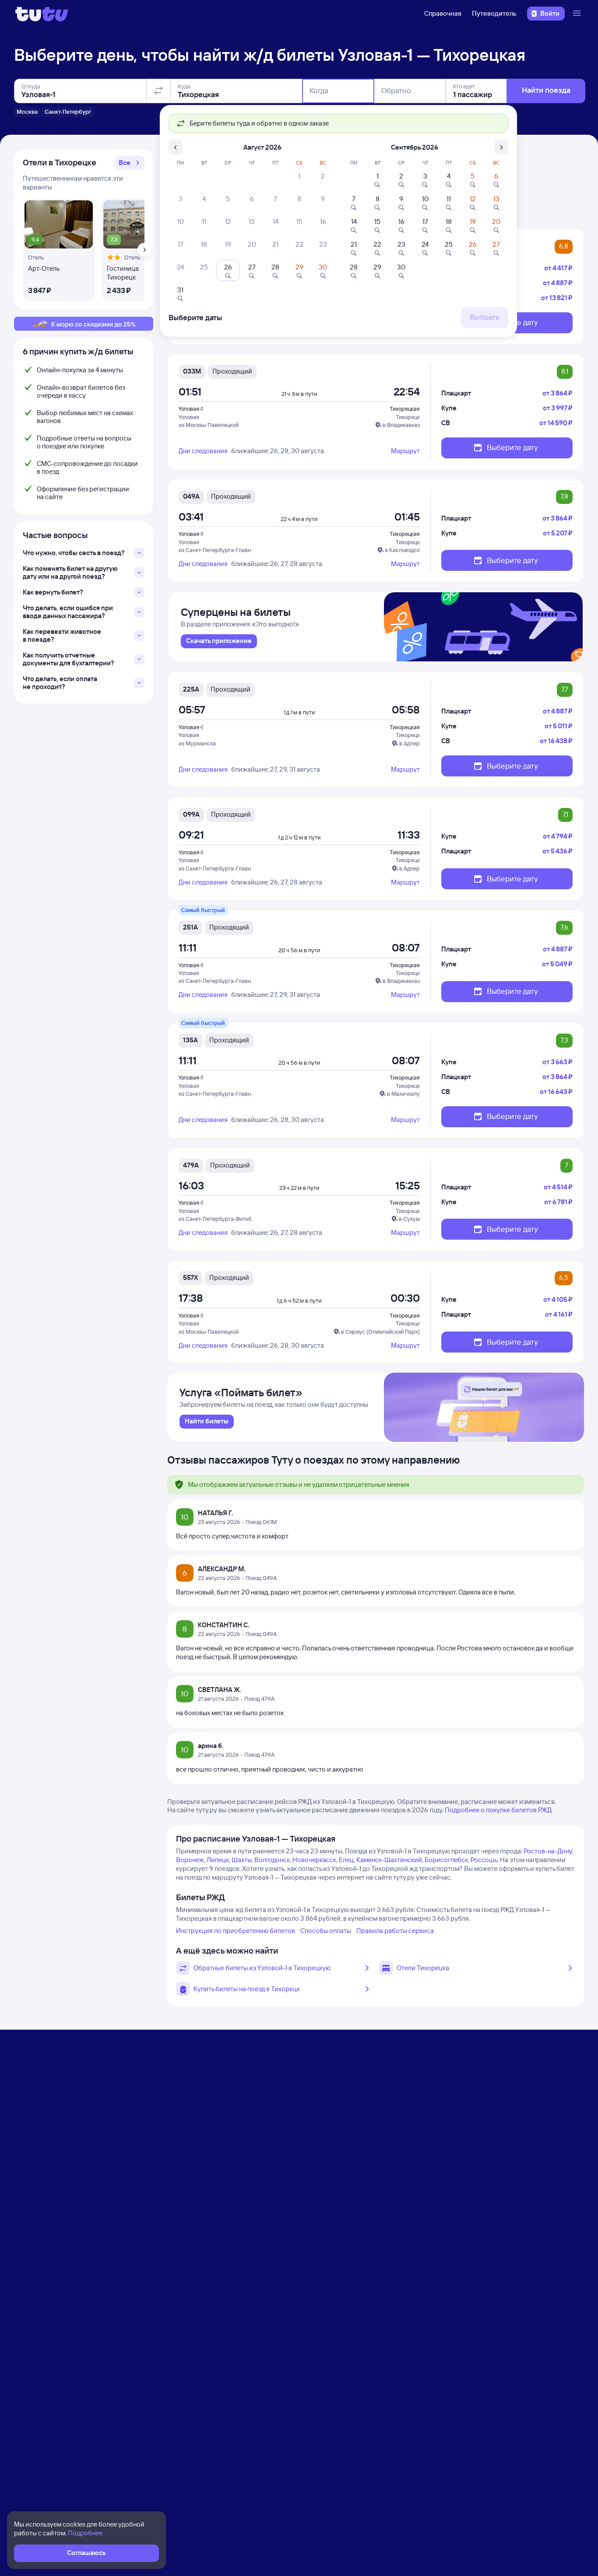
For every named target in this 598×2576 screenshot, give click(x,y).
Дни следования (203, 451)
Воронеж (190, 1860)
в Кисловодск (402, 550)
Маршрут (405, 451)
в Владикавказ (401, 425)
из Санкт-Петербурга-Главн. (215, 550)
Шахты (242, 1860)
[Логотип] (42, 14)
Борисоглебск (446, 1860)
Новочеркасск (314, 1860)
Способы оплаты (326, 1931)
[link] (219, 641)
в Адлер (410, 743)
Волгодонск (272, 1860)
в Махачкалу (403, 1094)
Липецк (218, 1860)
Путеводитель (494, 13)
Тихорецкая (405, 409)
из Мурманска (197, 743)
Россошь (484, 1860)
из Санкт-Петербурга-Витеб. (216, 1219)
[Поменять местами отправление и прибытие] (158, 91)
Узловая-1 (191, 409)
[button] (129, 163)
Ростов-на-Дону (548, 1851)
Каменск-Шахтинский (389, 1860)
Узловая (189, 417)
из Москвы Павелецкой (209, 425)
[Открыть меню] (578, 14)
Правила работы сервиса (395, 1931)
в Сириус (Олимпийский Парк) (380, 1332)
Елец (346, 1860)
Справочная (443, 13)
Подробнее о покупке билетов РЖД (498, 1810)
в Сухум (409, 1219)
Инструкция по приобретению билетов (236, 1931)
